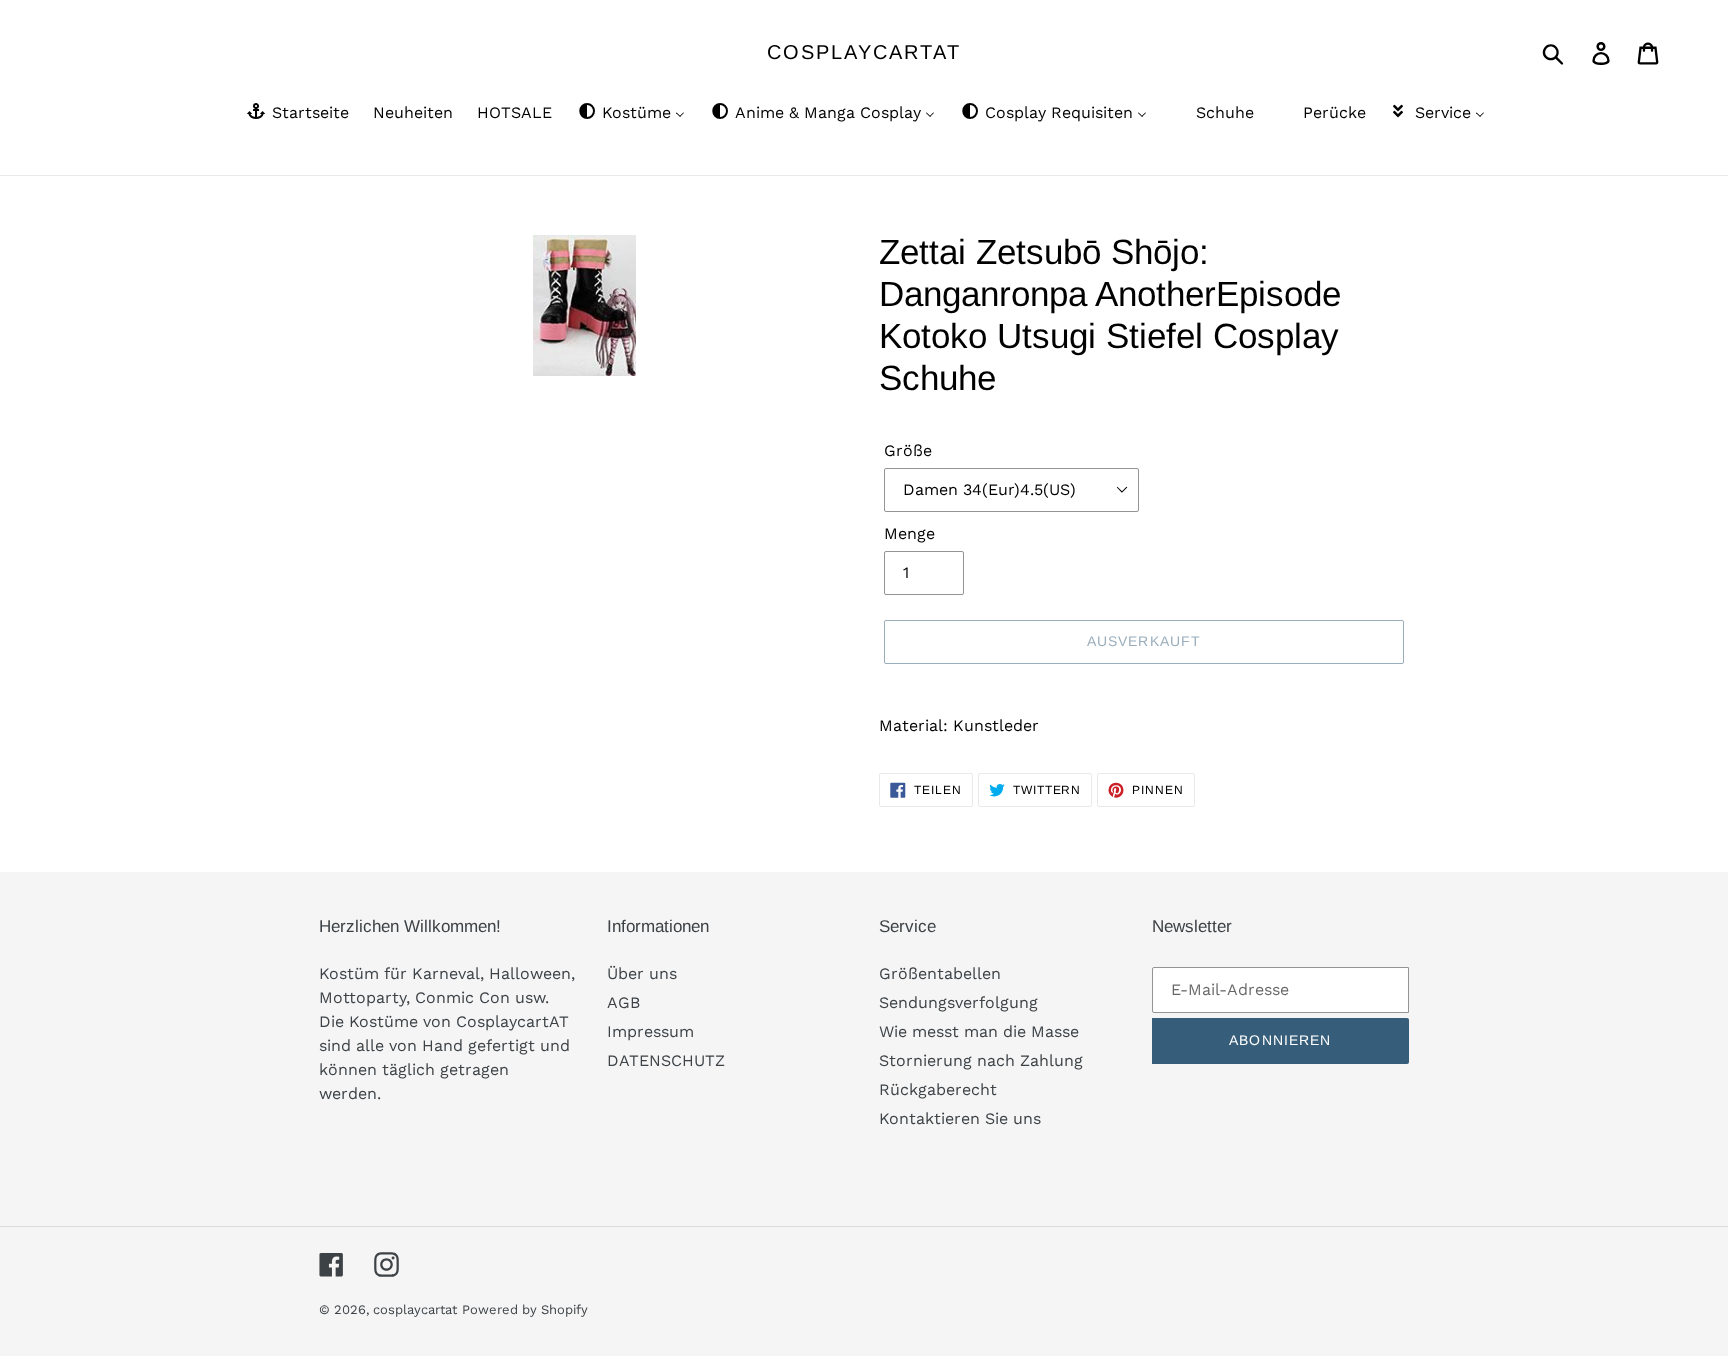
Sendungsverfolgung (958, 1002)
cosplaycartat (864, 52)
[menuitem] (296, 114)
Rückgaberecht (938, 1089)
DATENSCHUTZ (666, 1060)
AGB (623, 1002)
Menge (909, 533)
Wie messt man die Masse (979, 1031)
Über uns (642, 973)
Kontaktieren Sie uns (960, 1118)
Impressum (650, 1031)
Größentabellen (940, 973)
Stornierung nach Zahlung (981, 1060)
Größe (908, 450)
